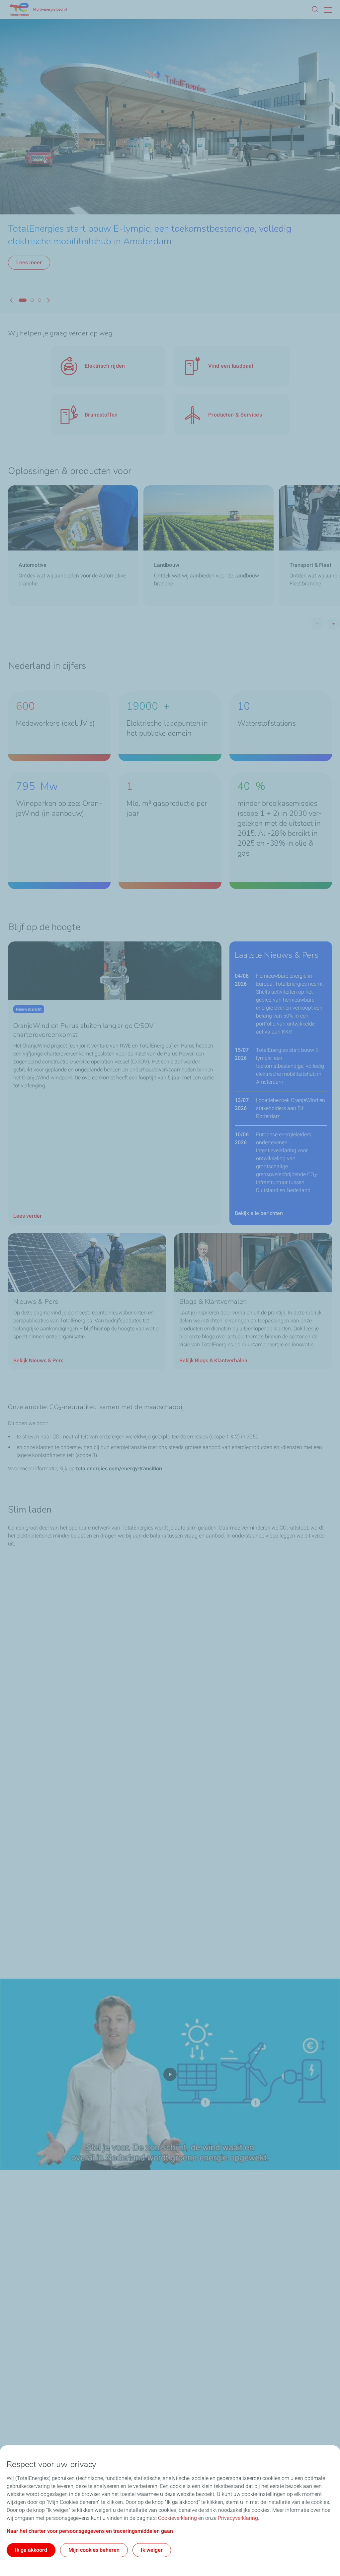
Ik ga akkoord (31, 2550)
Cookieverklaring (177, 2518)
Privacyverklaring (238, 2518)
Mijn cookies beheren (94, 2550)
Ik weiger (152, 2550)
